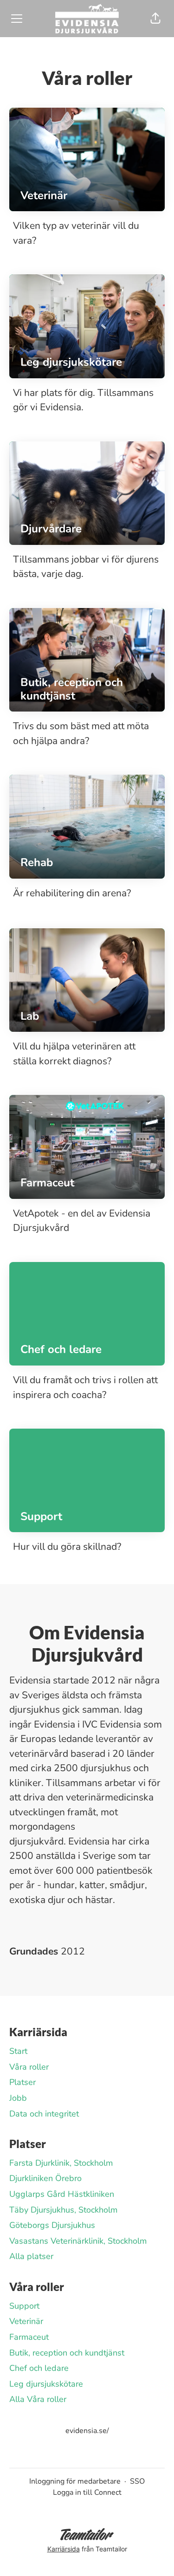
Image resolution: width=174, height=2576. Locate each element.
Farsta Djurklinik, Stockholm (61, 2163)
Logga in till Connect (87, 2492)
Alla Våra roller (38, 2399)
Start (18, 2051)
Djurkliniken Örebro (45, 2178)
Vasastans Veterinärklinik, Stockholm (78, 2241)
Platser (23, 2082)
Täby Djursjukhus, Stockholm (63, 2210)
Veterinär (26, 2321)
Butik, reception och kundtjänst (67, 2353)
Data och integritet (44, 2114)
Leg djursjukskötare (46, 2384)
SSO (137, 2481)
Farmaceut (29, 2337)
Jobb (18, 2098)
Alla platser (31, 2256)
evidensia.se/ (87, 2431)
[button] (155, 19)
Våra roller (29, 2067)
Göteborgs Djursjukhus (52, 2225)
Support (24, 2306)
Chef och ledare (39, 2368)
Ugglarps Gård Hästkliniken (62, 2194)
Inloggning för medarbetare (75, 2481)
